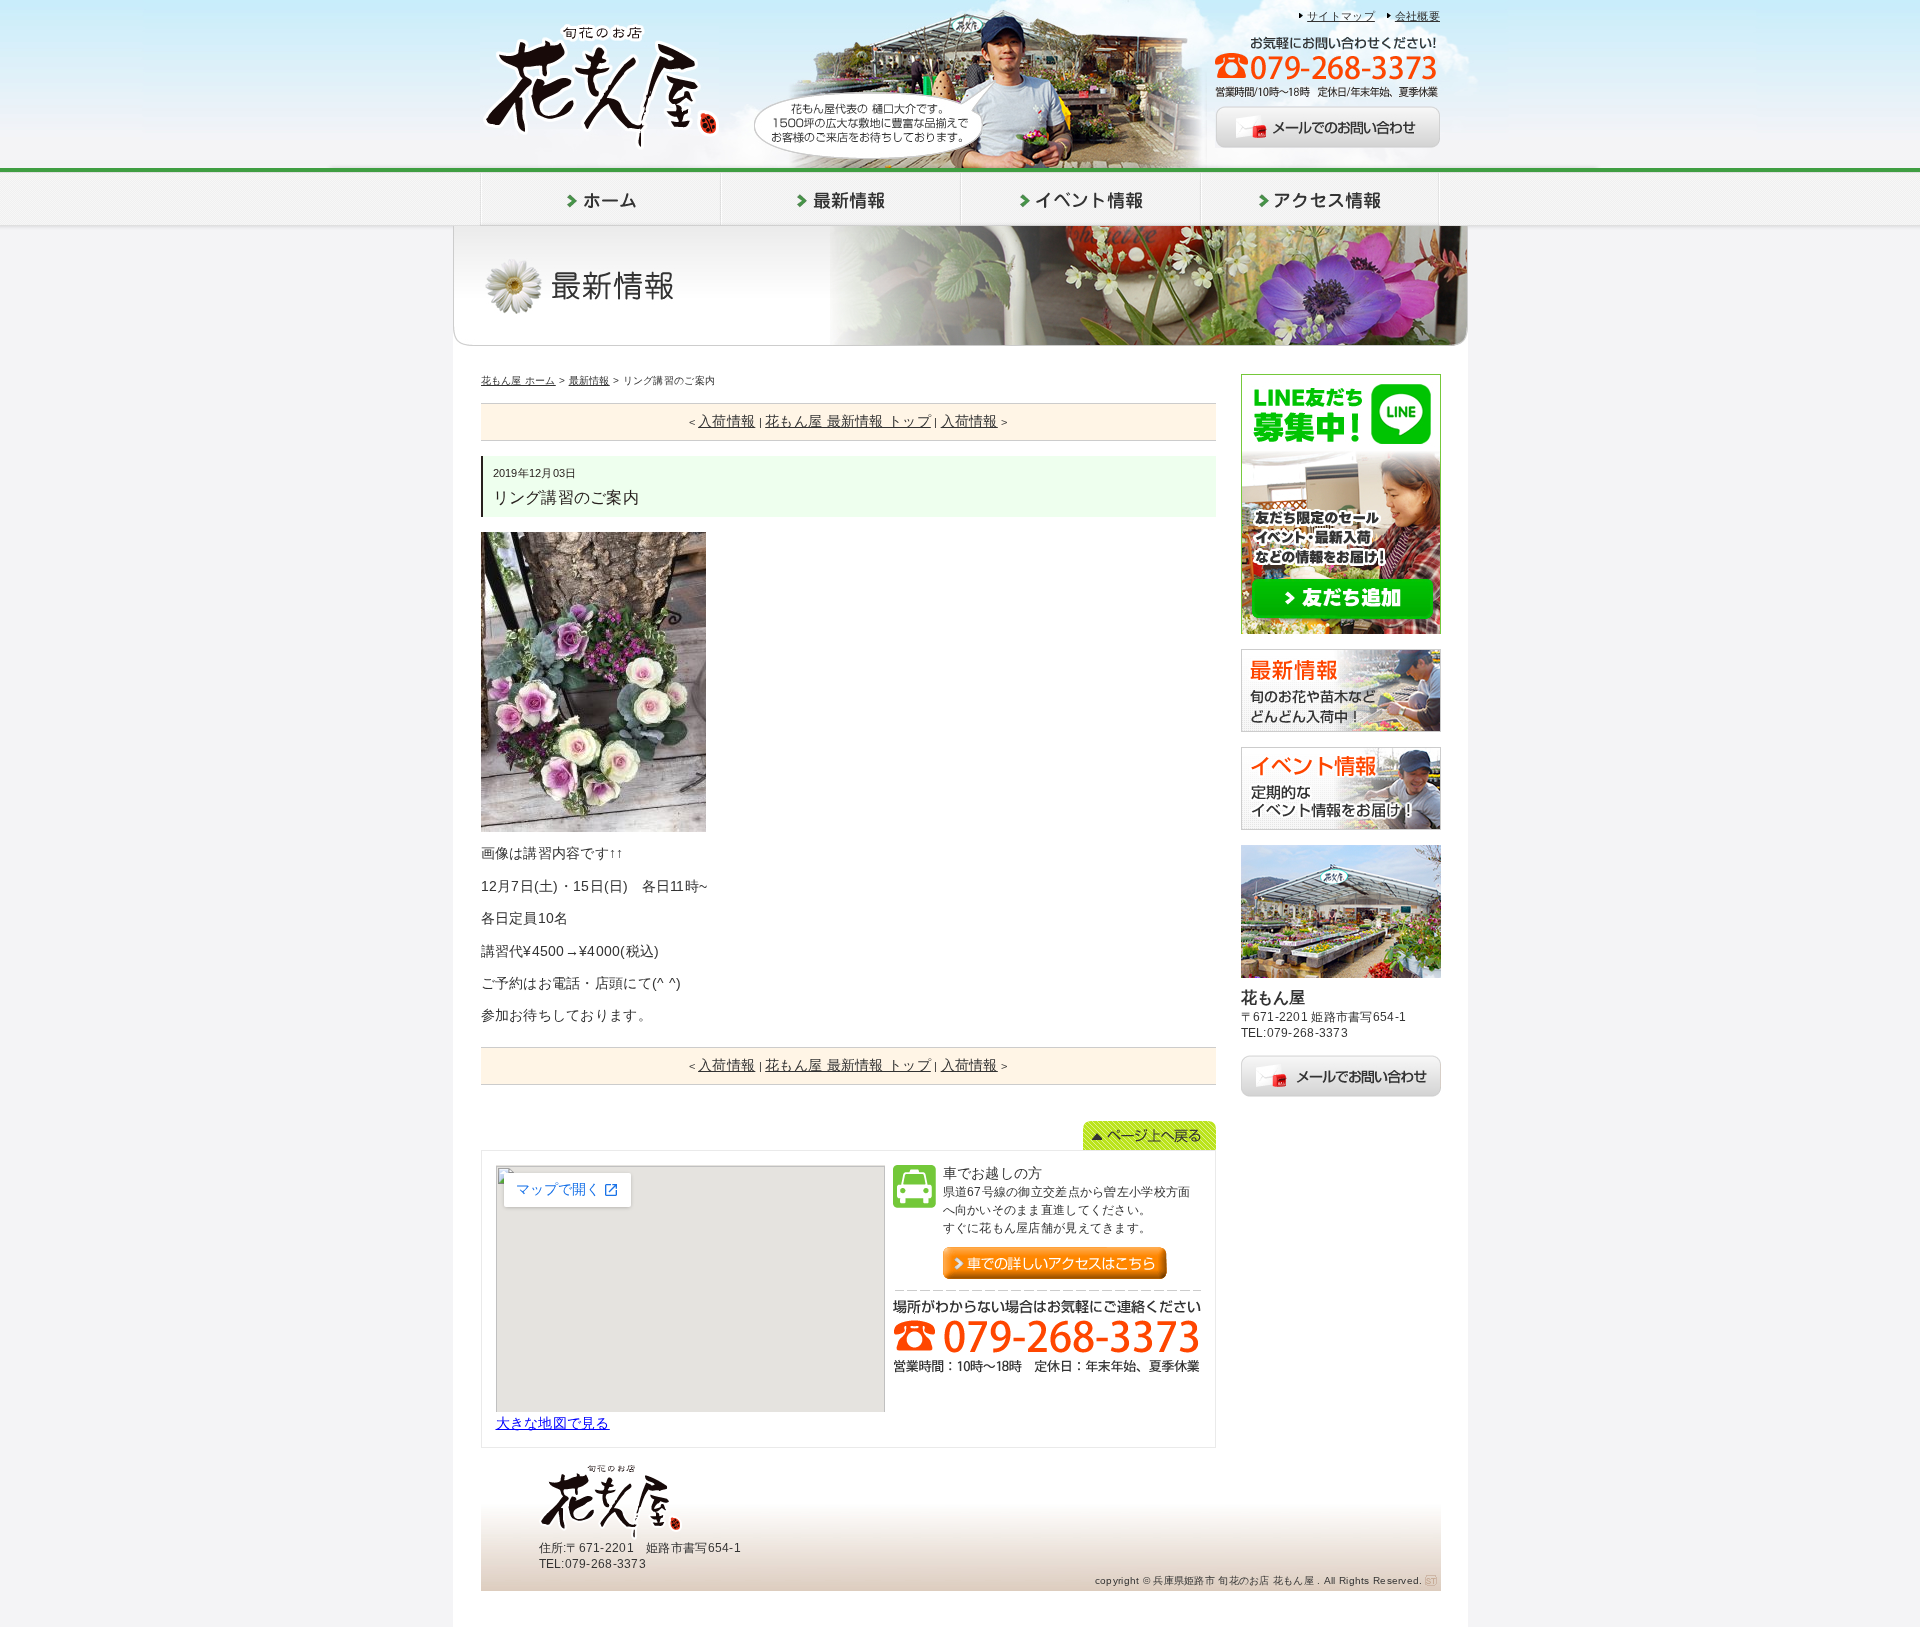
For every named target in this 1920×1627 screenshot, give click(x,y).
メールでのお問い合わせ (1327, 127)
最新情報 (840, 199)
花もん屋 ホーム (518, 380)
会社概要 (1417, 16)
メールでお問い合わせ (1341, 1076)
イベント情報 (1081, 199)
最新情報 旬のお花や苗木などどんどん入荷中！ (1341, 690)
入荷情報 (726, 421)
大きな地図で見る (553, 1423)
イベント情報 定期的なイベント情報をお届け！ (1341, 788)
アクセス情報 (1320, 199)
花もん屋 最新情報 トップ (848, 421)
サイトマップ (1341, 16)
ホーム (600, 199)
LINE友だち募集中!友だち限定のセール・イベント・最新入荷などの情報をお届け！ (1341, 504)
